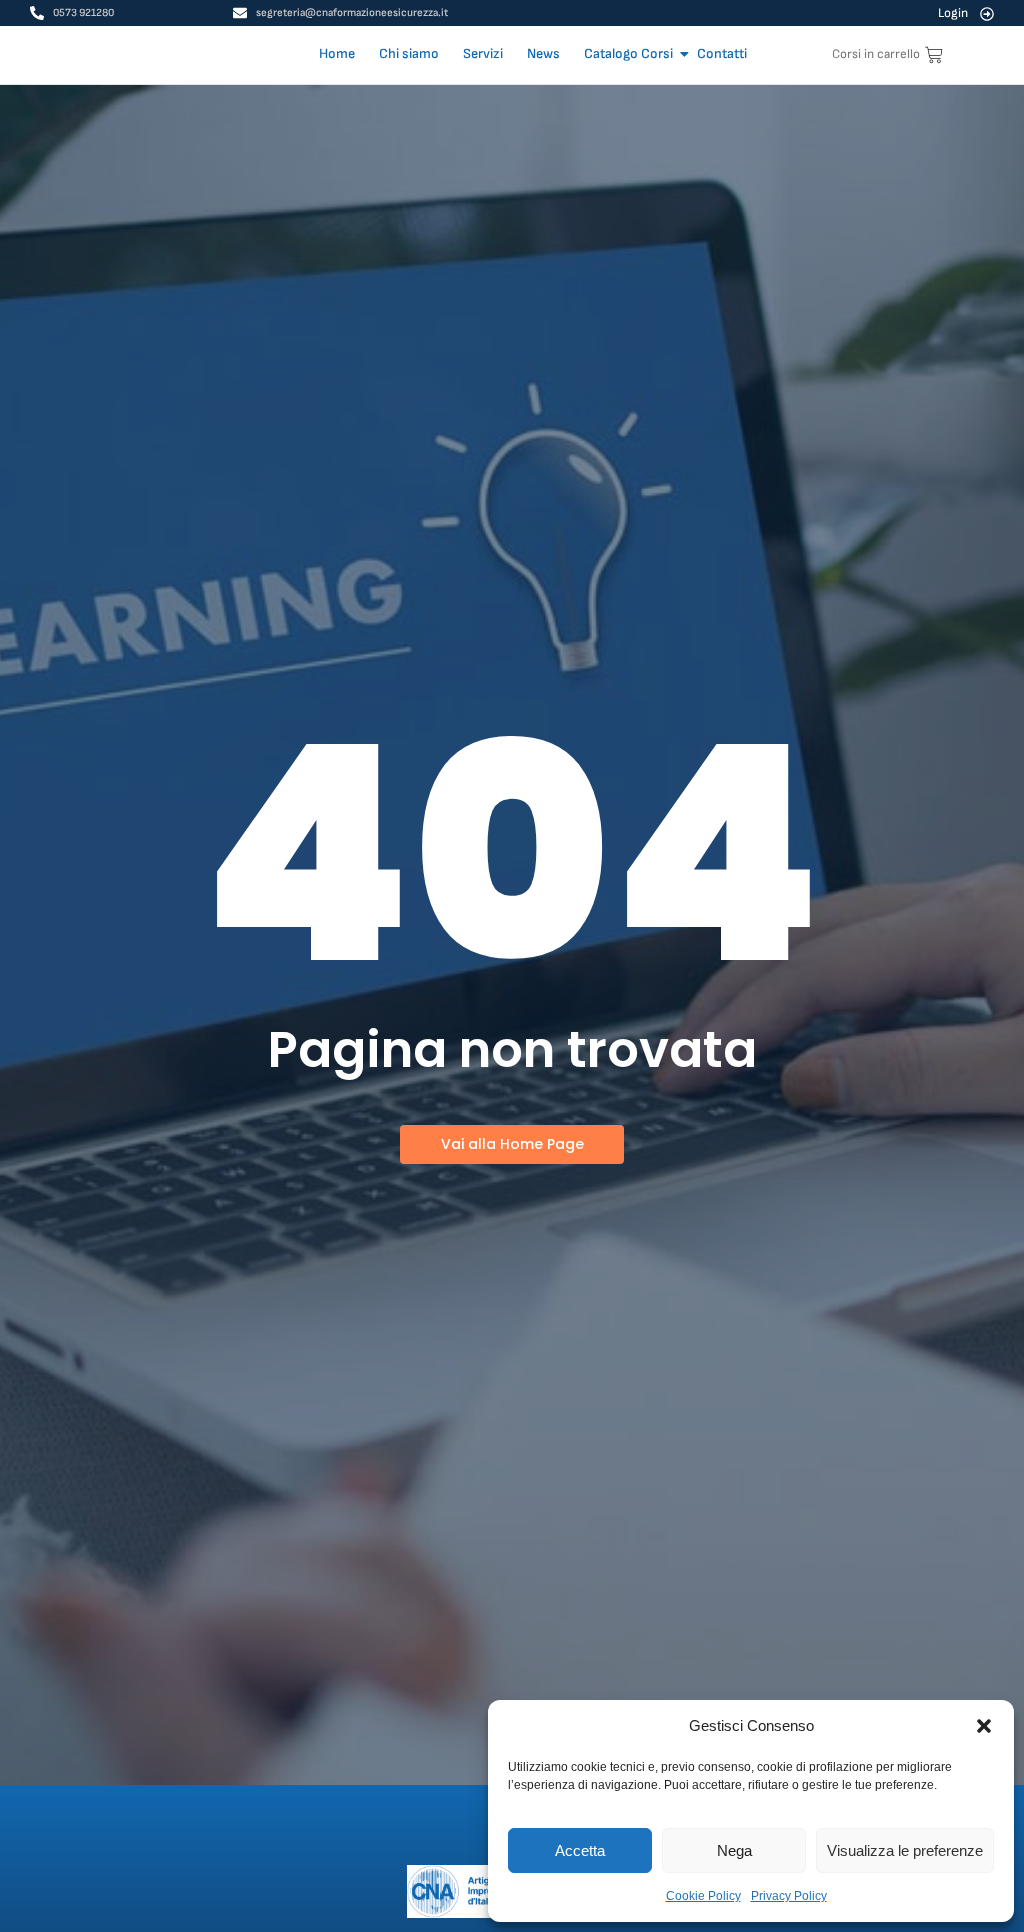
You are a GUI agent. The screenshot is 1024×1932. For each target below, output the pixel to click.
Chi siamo (409, 53)
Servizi (483, 53)
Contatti (722, 53)
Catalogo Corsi (628, 53)
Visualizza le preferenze (905, 1850)
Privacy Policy (789, 1896)
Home (337, 53)
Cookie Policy (703, 1896)
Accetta (580, 1850)
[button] (984, 1726)
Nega (734, 1850)
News (543, 53)
